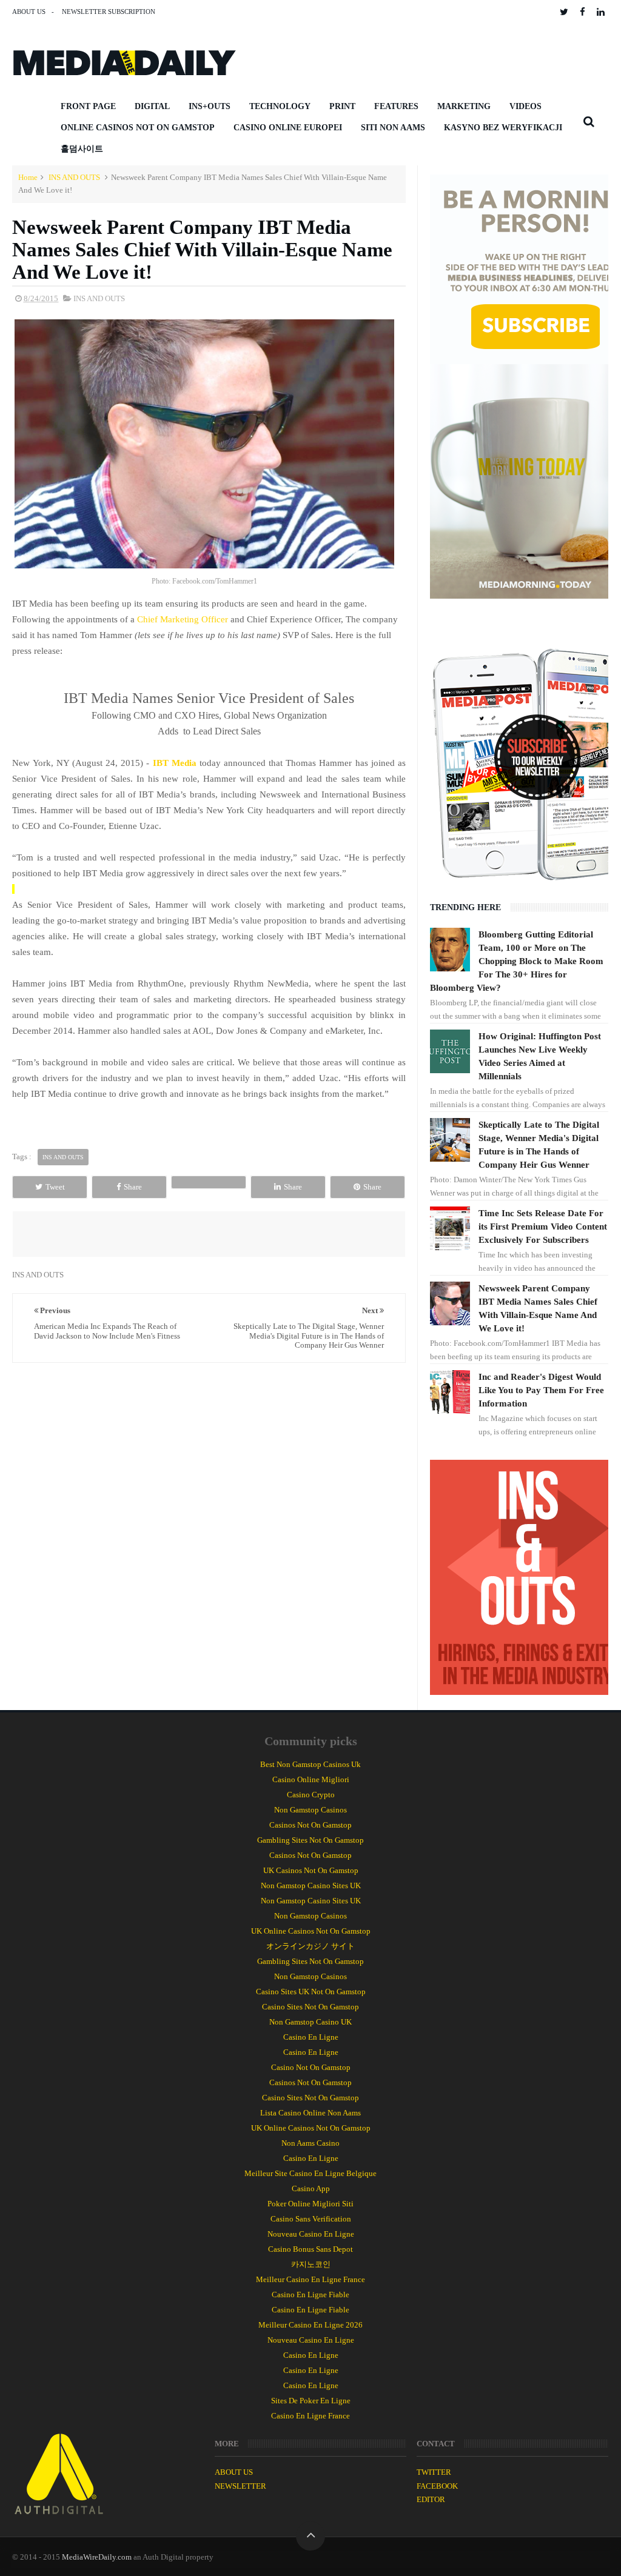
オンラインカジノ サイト (310, 1946)
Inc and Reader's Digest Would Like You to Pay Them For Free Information (541, 1390)
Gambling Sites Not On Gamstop (310, 1840)
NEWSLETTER (240, 2486)
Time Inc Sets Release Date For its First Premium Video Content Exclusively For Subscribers (543, 1226)
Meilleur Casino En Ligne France (310, 2279)
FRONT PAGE (88, 106)
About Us (29, 12)
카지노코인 (311, 2264)
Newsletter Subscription (109, 12)
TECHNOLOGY (280, 106)
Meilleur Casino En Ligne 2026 (310, 2325)
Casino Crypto (311, 1795)
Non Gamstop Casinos (310, 1810)
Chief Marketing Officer (183, 619)
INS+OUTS (210, 106)
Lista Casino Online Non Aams (310, 2113)
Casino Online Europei (288, 128)
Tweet (55, 1187)
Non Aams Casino (310, 2143)
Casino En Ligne (311, 2037)
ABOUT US (234, 2472)
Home (28, 177)
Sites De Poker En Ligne (311, 2401)
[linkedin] (601, 12)
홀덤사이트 (82, 149)
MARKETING (464, 106)
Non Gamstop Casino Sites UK (311, 1885)
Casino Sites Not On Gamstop (310, 2007)
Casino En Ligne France (310, 2416)
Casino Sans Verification (311, 2219)
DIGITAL (152, 106)
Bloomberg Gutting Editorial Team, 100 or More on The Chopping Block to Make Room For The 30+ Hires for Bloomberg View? (517, 961)
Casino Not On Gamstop (311, 2067)
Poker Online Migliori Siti (310, 2204)
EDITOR (431, 2499)
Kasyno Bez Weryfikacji (503, 128)
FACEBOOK (437, 2486)
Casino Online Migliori (311, 1779)
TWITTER (434, 2472)
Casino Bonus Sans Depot (310, 2249)
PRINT (342, 106)
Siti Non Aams (393, 128)
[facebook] (582, 12)
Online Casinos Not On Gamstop (138, 128)
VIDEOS (525, 106)
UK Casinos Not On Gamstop (311, 1870)
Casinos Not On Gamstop (310, 1825)
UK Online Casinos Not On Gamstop (311, 1931)
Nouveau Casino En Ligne (311, 2234)
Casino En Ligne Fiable (310, 2295)
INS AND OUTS (74, 177)
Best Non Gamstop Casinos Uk (310, 1764)
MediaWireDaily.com (97, 2557)
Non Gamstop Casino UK (310, 2022)
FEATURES (396, 106)
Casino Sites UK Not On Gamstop (311, 1992)
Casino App (311, 2188)
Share (133, 1187)
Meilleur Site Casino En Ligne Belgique (310, 2173)
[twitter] (564, 12)
